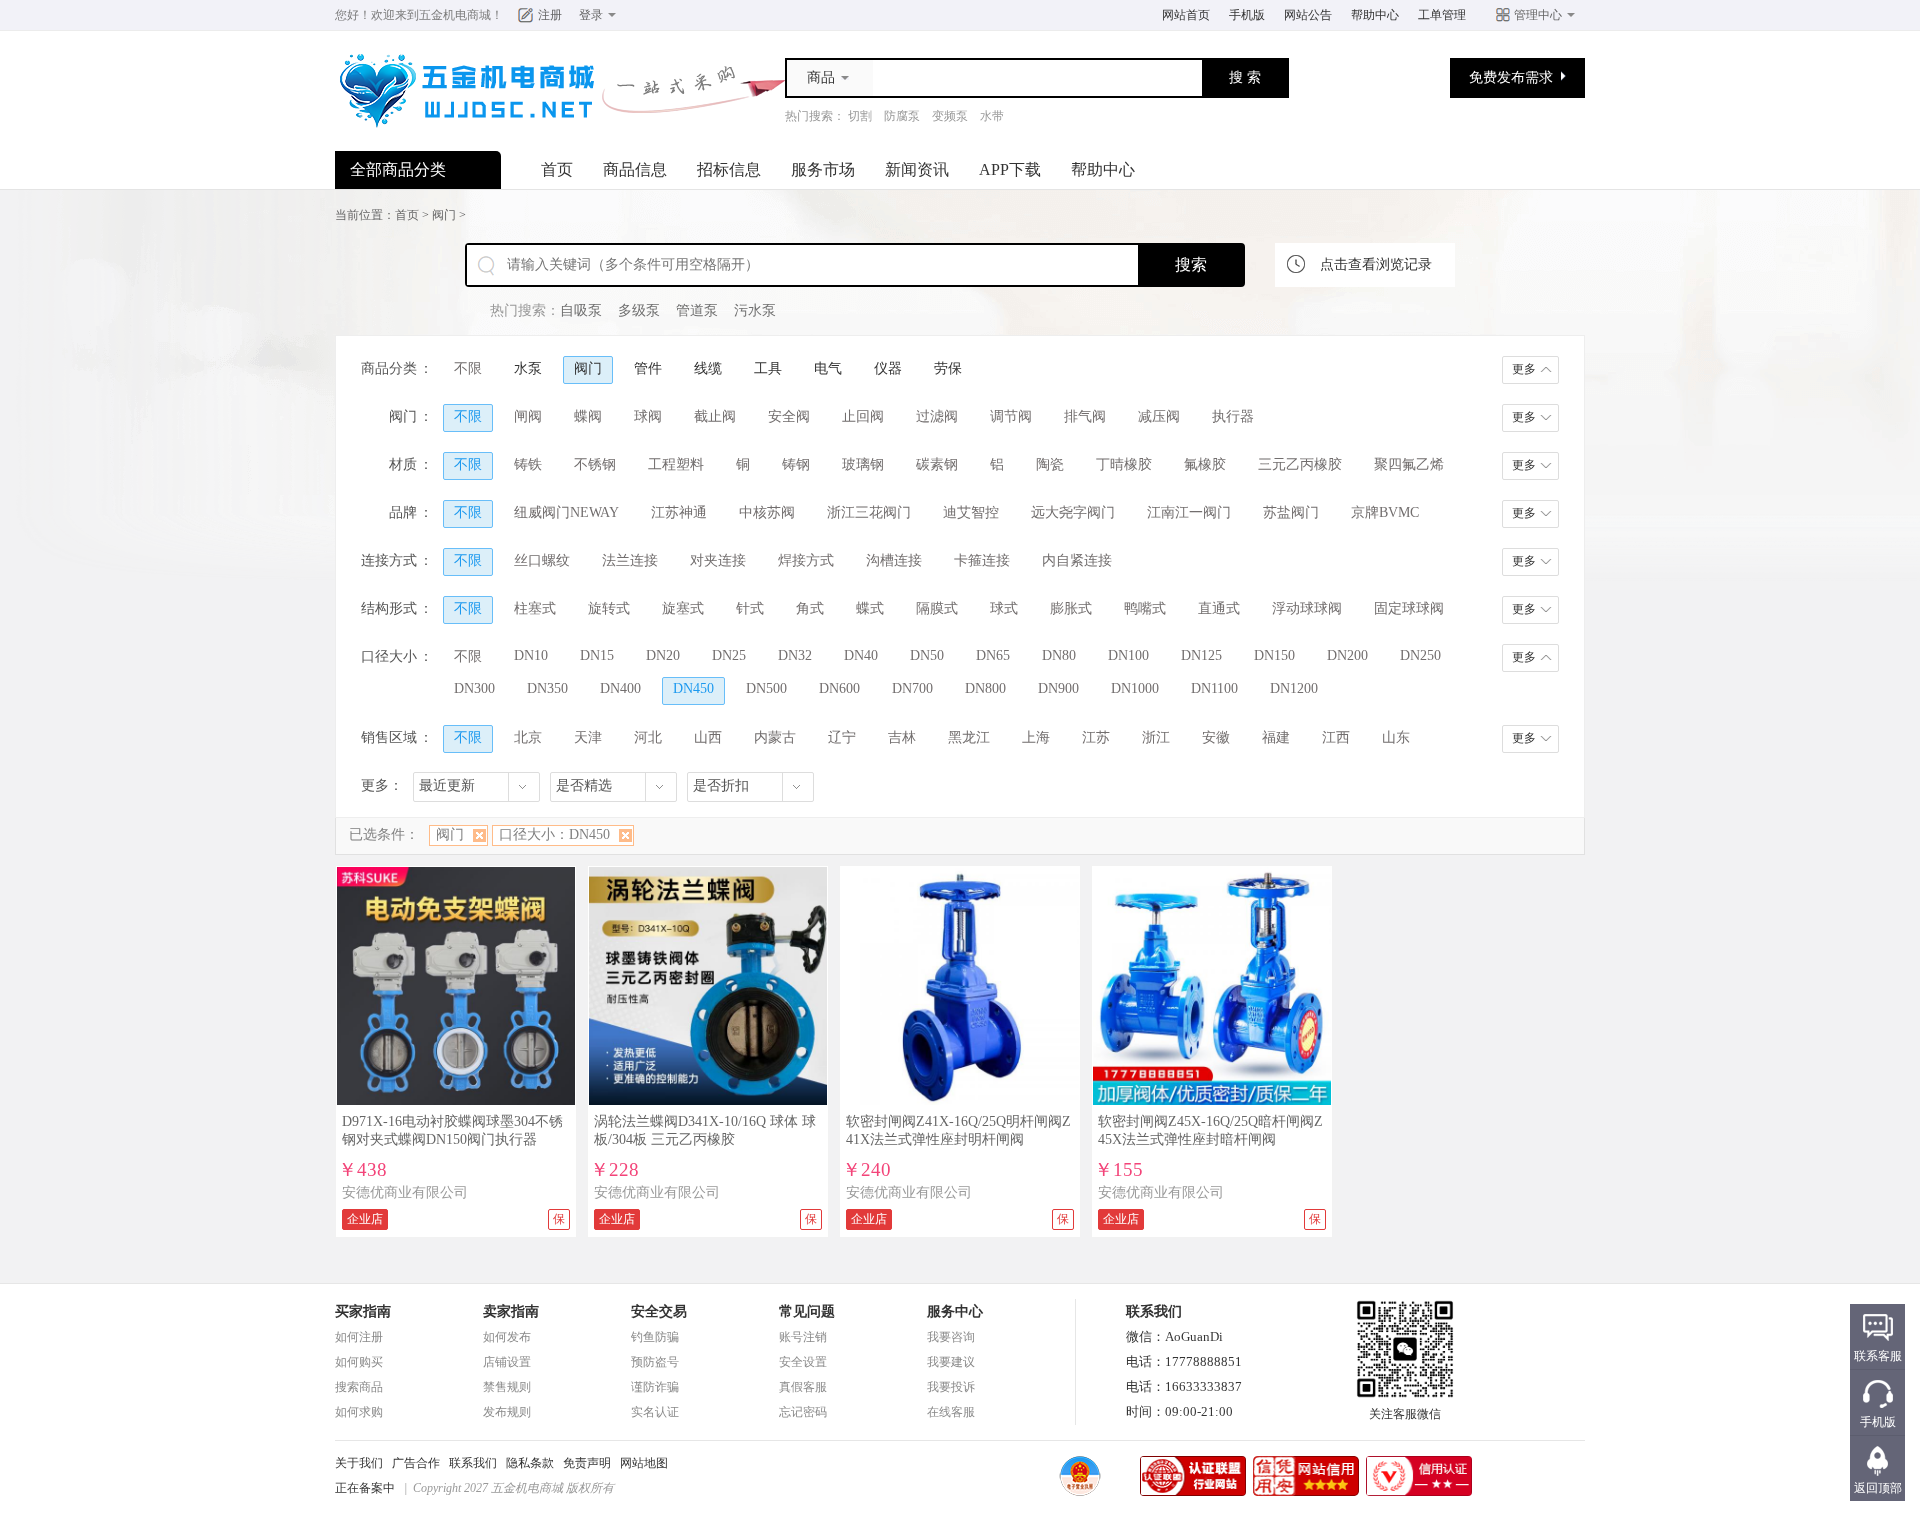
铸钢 (796, 464)
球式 (1004, 608)
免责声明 (587, 1463)
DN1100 (1214, 688)
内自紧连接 (1077, 560)
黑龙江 (969, 737)
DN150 (1274, 655)
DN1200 (1294, 688)
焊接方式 (806, 560)
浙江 (1156, 737)
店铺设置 (507, 1362)
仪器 (888, 368)
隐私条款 (530, 1463)
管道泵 (697, 310)
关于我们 (359, 1463)
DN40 (861, 655)
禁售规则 (507, 1387)
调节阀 (1011, 416)
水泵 (528, 368)
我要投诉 (951, 1387)
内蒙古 (775, 737)
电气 (828, 368)
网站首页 (1186, 15)
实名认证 (655, 1412)
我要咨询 (951, 1337)
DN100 (1128, 655)
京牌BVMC (1385, 512)
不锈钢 (595, 464)
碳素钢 (937, 464)
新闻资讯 (917, 169)
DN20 (663, 655)
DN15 (597, 655)
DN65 (993, 655)
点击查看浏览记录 (1376, 264)
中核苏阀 (767, 512)
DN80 (1059, 655)
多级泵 (639, 310)
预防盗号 (655, 1362)
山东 (1396, 737)
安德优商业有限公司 (405, 1192)
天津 (588, 737)
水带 (992, 116)
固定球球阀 (1409, 608)
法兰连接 (630, 560)
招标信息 (729, 169)
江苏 (1096, 737)
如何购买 (359, 1362)
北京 (528, 737)
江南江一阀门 (1189, 512)
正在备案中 (365, 1488)
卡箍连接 (982, 560)
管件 (648, 368)
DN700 (912, 688)
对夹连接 (718, 560)
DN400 (620, 688)
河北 (648, 737)
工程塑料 (676, 464)
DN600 (839, 688)
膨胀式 (1071, 608)
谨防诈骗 (655, 1387)
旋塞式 (683, 608)
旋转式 (609, 608)
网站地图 (644, 1463)
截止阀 (715, 416)
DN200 (1347, 655)
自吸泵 (581, 310)
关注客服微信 (1405, 1414)
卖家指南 (511, 1311)
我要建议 (951, 1362)
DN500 (766, 688)
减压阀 (1159, 416)
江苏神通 (679, 512)
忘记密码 (803, 1412)
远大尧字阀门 (1073, 512)
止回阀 (863, 416)
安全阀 (789, 416)
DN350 (547, 688)
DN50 (927, 655)
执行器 (1233, 416)
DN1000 (1135, 688)
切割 (860, 116)
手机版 (1247, 15)
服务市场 (823, 169)
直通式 (1219, 608)
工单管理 (1442, 15)
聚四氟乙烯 (1409, 464)
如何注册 (359, 1337)
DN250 (1420, 655)
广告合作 (416, 1463)
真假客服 (803, 1387)
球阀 (648, 416)
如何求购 (359, 1412)
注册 (550, 15)
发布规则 (507, 1412)
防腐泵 (902, 116)
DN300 (474, 688)
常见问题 (807, 1311)
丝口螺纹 (542, 560)
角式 (810, 608)
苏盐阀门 (1291, 512)
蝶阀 (588, 416)
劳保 (948, 368)
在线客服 (951, 1412)
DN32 (795, 655)
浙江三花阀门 (869, 512)
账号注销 (803, 1337)
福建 (1276, 737)
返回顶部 (1878, 1488)
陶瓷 (1050, 464)
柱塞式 (535, 608)
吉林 (902, 737)
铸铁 (528, 464)
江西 (1336, 737)
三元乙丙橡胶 (1300, 464)
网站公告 (1308, 15)
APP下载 (1010, 169)
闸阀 (528, 416)
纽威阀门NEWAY (566, 512)
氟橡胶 (1205, 464)
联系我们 (473, 1463)
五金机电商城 (455, 15)
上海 (1036, 737)
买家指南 (363, 1311)
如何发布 (507, 1337)
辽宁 (842, 737)
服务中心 (955, 1311)
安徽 (1216, 737)
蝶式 (870, 608)
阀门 (444, 215)
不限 (468, 368)
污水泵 (755, 310)
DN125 (1201, 655)
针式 (750, 608)
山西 (708, 737)
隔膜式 (937, 608)
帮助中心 (1375, 15)
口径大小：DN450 (554, 834)
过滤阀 (937, 416)
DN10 (531, 655)
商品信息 (635, 169)
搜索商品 (359, 1387)
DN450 (693, 688)
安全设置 (803, 1362)
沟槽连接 (894, 560)
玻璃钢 (863, 464)
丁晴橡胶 (1124, 464)
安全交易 (659, 1311)
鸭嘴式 (1145, 608)
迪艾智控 (971, 512)
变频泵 (950, 116)
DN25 (729, 655)
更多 (1524, 369)
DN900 (1058, 688)
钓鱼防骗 (655, 1337)
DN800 (985, 688)
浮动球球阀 (1307, 608)
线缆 (708, 368)
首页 (557, 169)
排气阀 (1085, 416)
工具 (768, 368)
